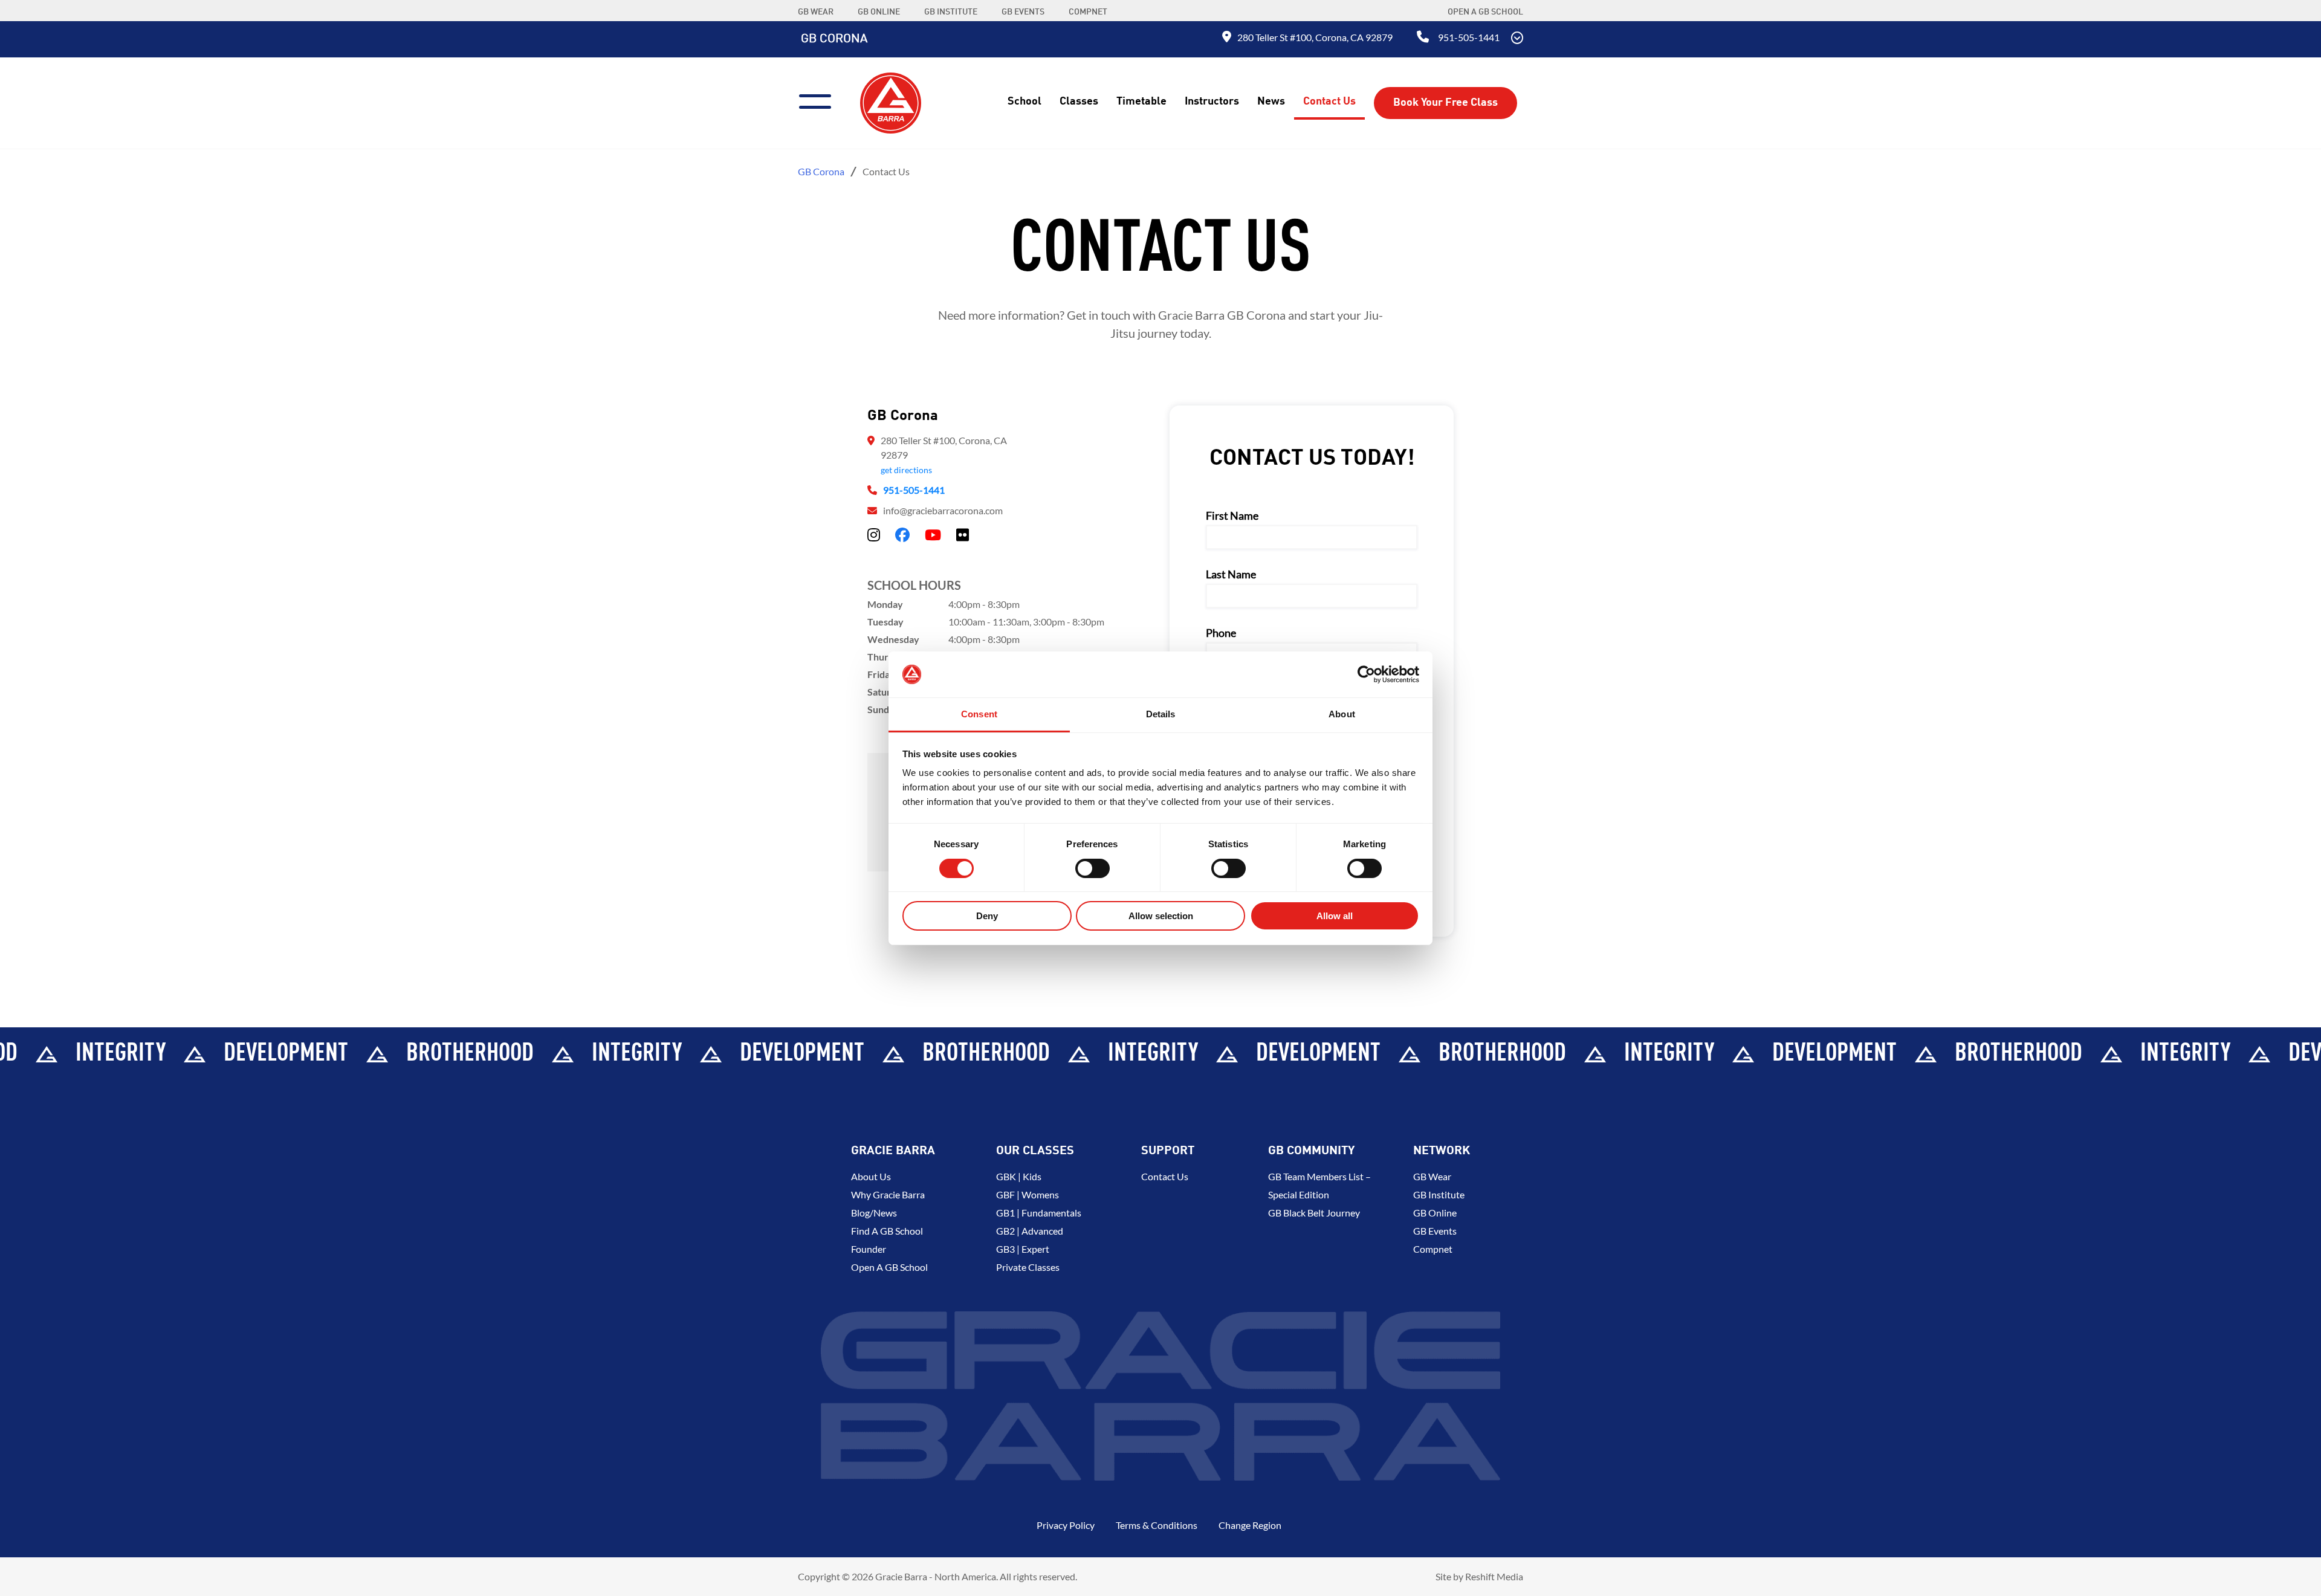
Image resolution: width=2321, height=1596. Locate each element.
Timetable (1141, 102)
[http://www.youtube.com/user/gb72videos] (933, 535)
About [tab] (1342, 714)
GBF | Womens (1028, 1194)
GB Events (1435, 1231)
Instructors (1212, 102)
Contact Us (1329, 102)
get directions (906, 470)
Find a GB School (887, 1231)
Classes (1079, 102)
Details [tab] (1161, 714)
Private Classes (1028, 1267)
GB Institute (1439, 1194)
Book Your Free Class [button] (1445, 103)
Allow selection (1161, 916)
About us (871, 1176)
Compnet (1433, 1249)
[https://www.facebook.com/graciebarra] (902, 535)
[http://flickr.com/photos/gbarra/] (963, 535)
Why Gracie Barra (888, 1194)
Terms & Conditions (1157, 1525)
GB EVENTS (1023, 12)
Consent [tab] (979, 714)
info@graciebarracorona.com (943, 510)
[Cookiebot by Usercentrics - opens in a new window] (1366, 674)
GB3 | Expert (1023, 1249)
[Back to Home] (891, 102)
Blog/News (874, 1213)
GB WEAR (816, 12)
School (1025, 102)
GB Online (1435, 1213)
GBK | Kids (1019, 1176)
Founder (869, 1249)
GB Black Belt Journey (1314, 1213)
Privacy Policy (1066, 1525)
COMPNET (1088, 12)
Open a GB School (1485, 12)
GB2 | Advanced (1030, 1231)
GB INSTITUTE (951, 12)
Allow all (1335, 916)
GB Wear (1432, 1176)
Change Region (1250, 1525)
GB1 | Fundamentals (1039, 1213)
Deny (987, 916)
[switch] (1093, 868)
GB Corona (834, 39)
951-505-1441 (1469, 37)
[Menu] (820, 100)
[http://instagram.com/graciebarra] (874, 535)
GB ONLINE (879, 12)
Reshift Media (1494, 1576)
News (1271, 102)
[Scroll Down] (1517, 39)
